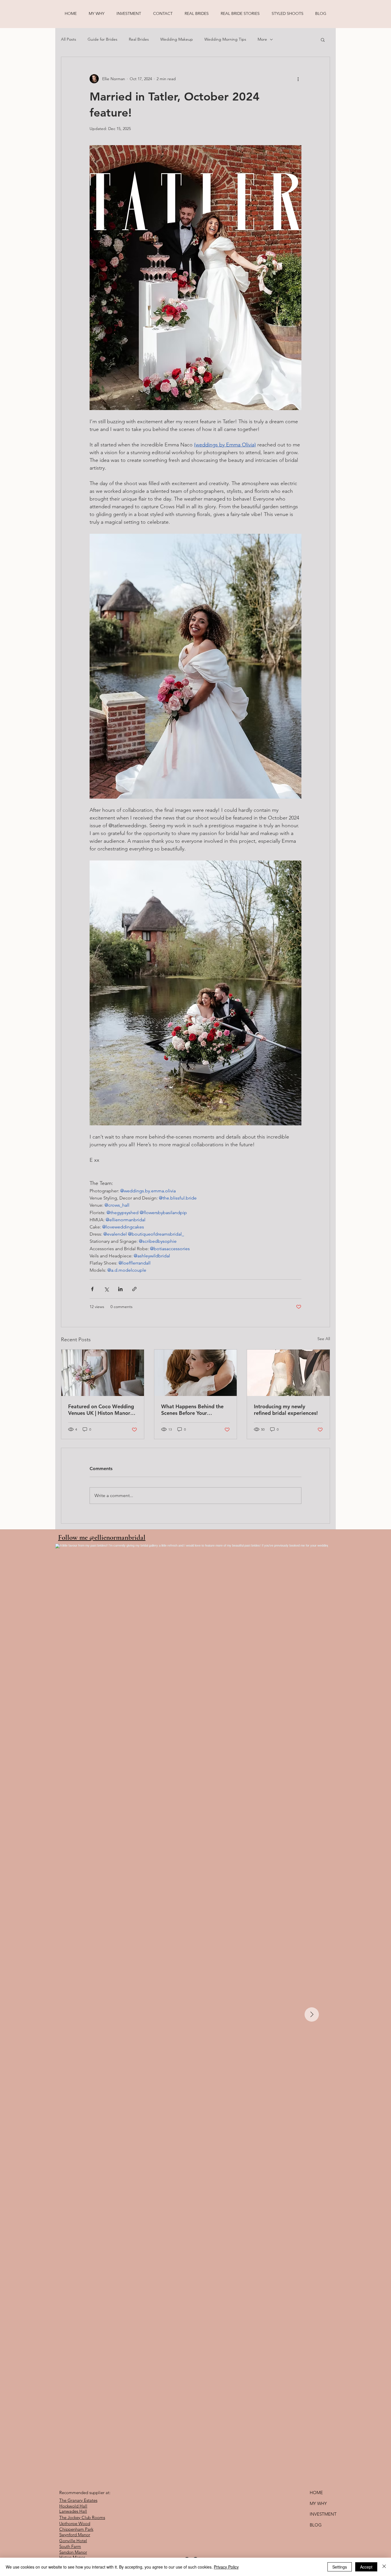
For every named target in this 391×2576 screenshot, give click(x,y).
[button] (323, 40)
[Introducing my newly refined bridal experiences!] (288, 1373)
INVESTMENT (323, 2514)
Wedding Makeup (177, 39)
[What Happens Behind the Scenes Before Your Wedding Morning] (196, 1373)
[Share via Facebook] (92, 1289)
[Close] (384, 2567)
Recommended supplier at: (85, 2493)
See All (324, 1339)
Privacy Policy (226, 2567)
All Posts (69, 39)
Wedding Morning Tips (225, 39)
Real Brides (139, 39)
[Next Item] (312, 2014)
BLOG (316, 2525)
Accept (366, 2567)
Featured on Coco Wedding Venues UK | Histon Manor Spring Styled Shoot (101, 1410)
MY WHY (318, 2503)
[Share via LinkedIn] (120, 1289)
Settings (340, 2567)
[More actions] (298, 79)
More (262, 39)
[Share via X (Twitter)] (106, 1289)
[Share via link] (134, 1289)
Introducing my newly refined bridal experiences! (286, 1410)
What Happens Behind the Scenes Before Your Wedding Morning (192, 1410)
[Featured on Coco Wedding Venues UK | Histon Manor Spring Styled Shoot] (103, 1373)
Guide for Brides (102, 39)
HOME (316, 2493)
